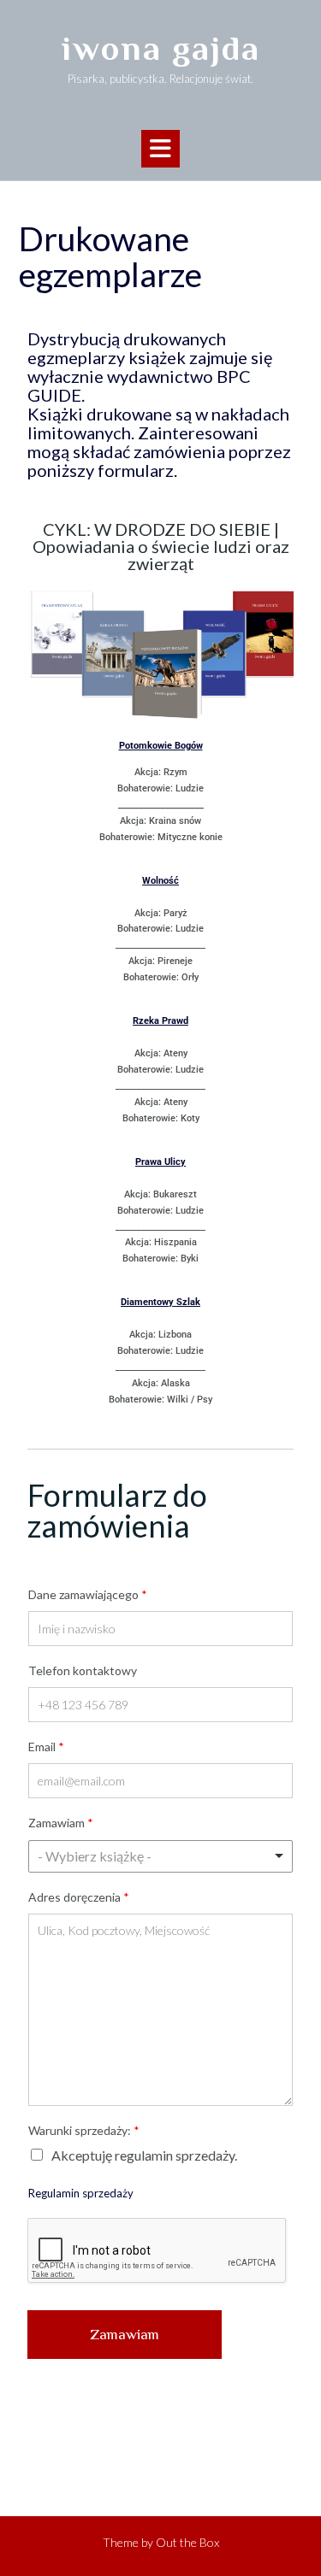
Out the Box (187, 2542)
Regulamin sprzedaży (81, 2193)
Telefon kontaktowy (83, 1670)
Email (46, 1747)
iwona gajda (161, 48)
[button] (160, 149)
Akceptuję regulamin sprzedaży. (144, 2155)
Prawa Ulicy (160, 1162)
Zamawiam (61, 1823)
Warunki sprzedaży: (84, 2130)
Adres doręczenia (79, 1897)
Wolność (160, 881)
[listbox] (160, 1856)
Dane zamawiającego (88, 1594)
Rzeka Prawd (160, 1021)
